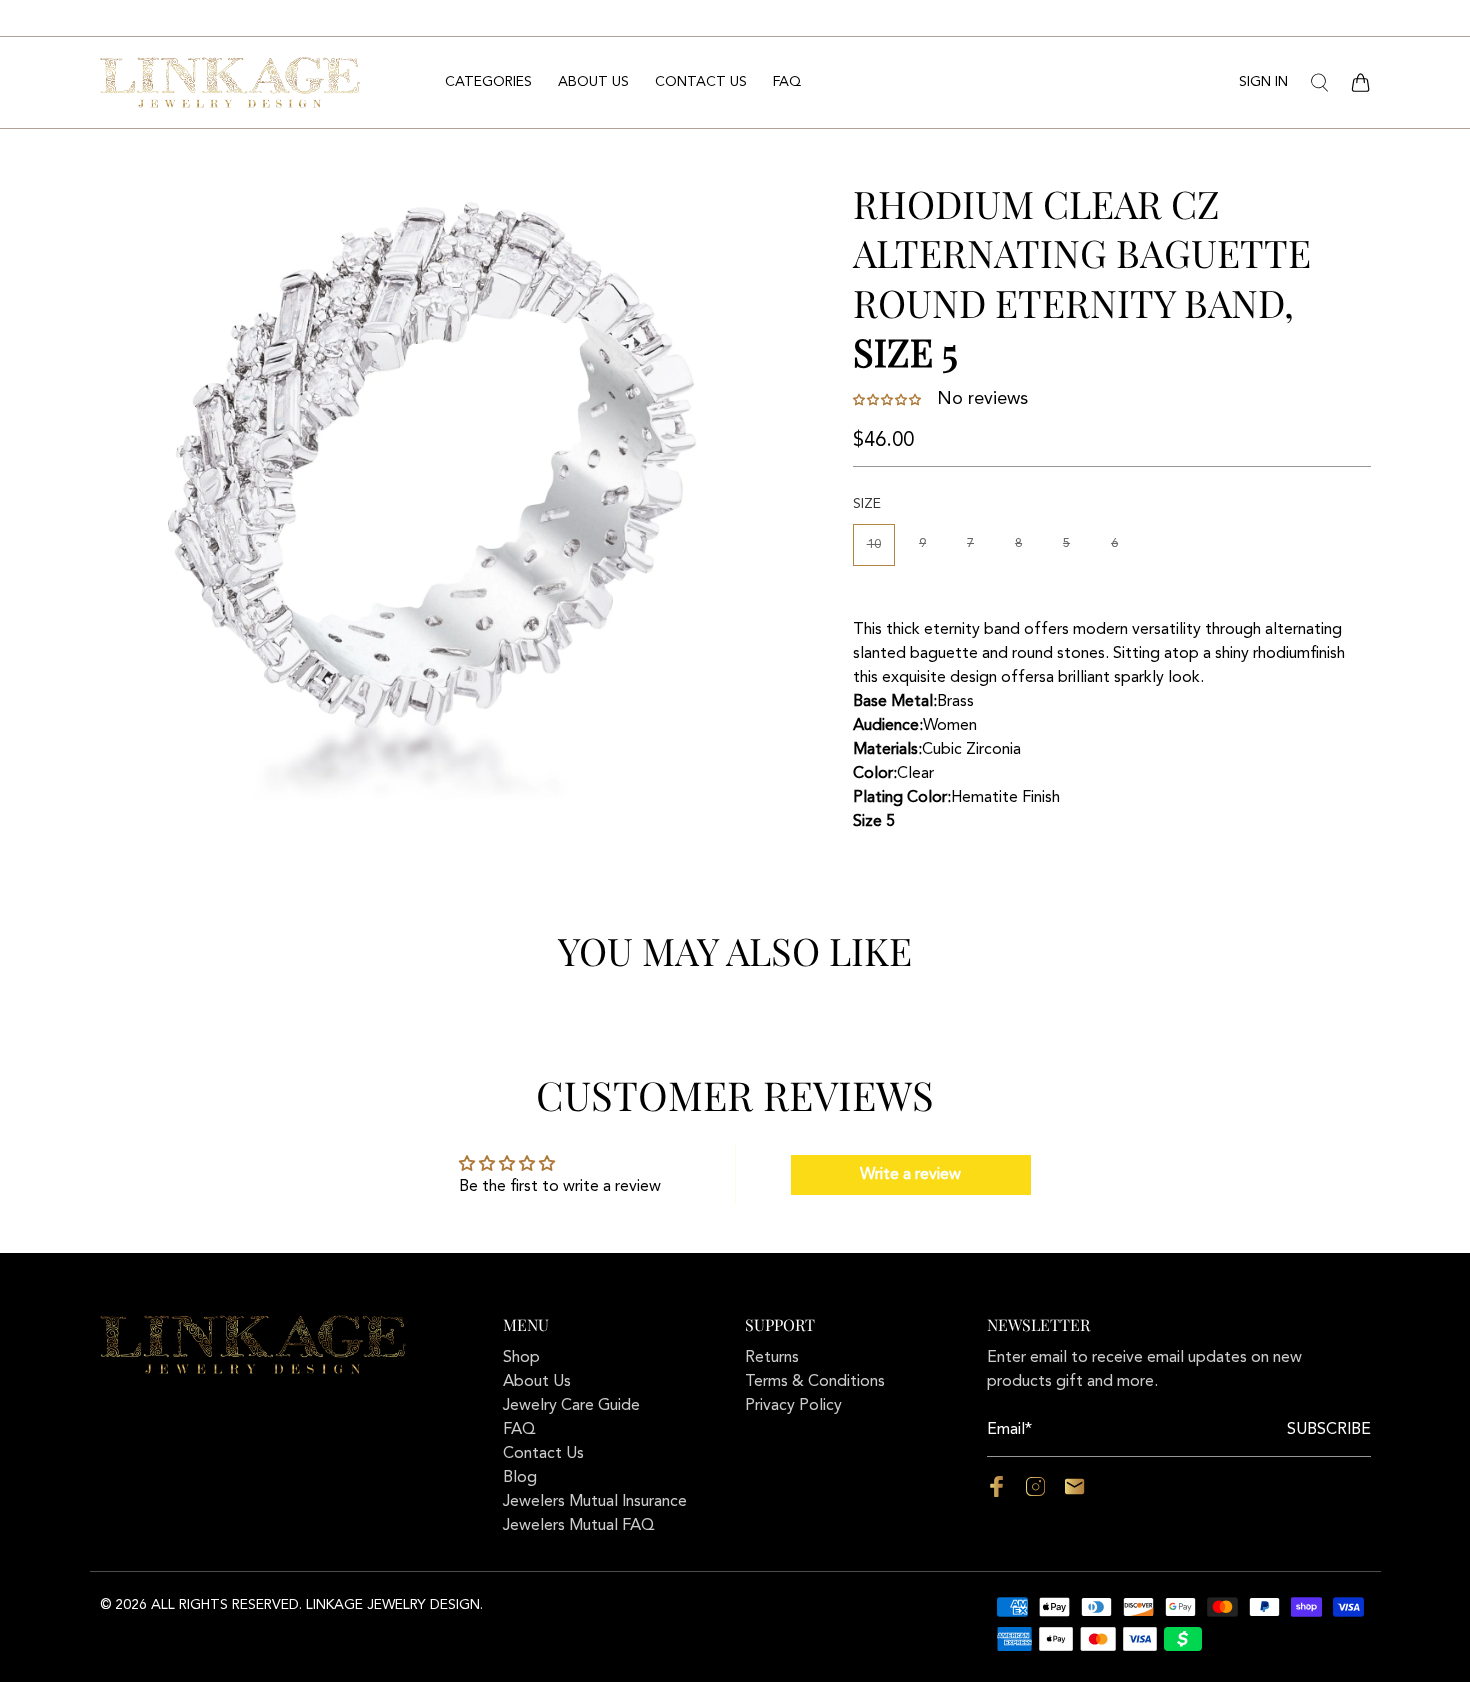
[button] (889, 400)
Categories (488, 82)
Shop (521, 1358)
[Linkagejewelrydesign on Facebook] (996, 1493)
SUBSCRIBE (1329, 1430)
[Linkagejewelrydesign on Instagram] (1035, 1493)
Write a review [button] (910, 1175)
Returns (772, 1358)
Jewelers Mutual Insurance (595, 1502)
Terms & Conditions (815, 1382)
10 (874, 544)
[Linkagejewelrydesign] (230, 82)
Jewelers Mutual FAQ (579, 1526)
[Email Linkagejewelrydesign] (1074, 1493)
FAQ (787, 82)
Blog (520, 1478)
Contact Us (701, 82)
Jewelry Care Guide (571, 1406)
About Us (593, 82)
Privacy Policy (793, 1406)
